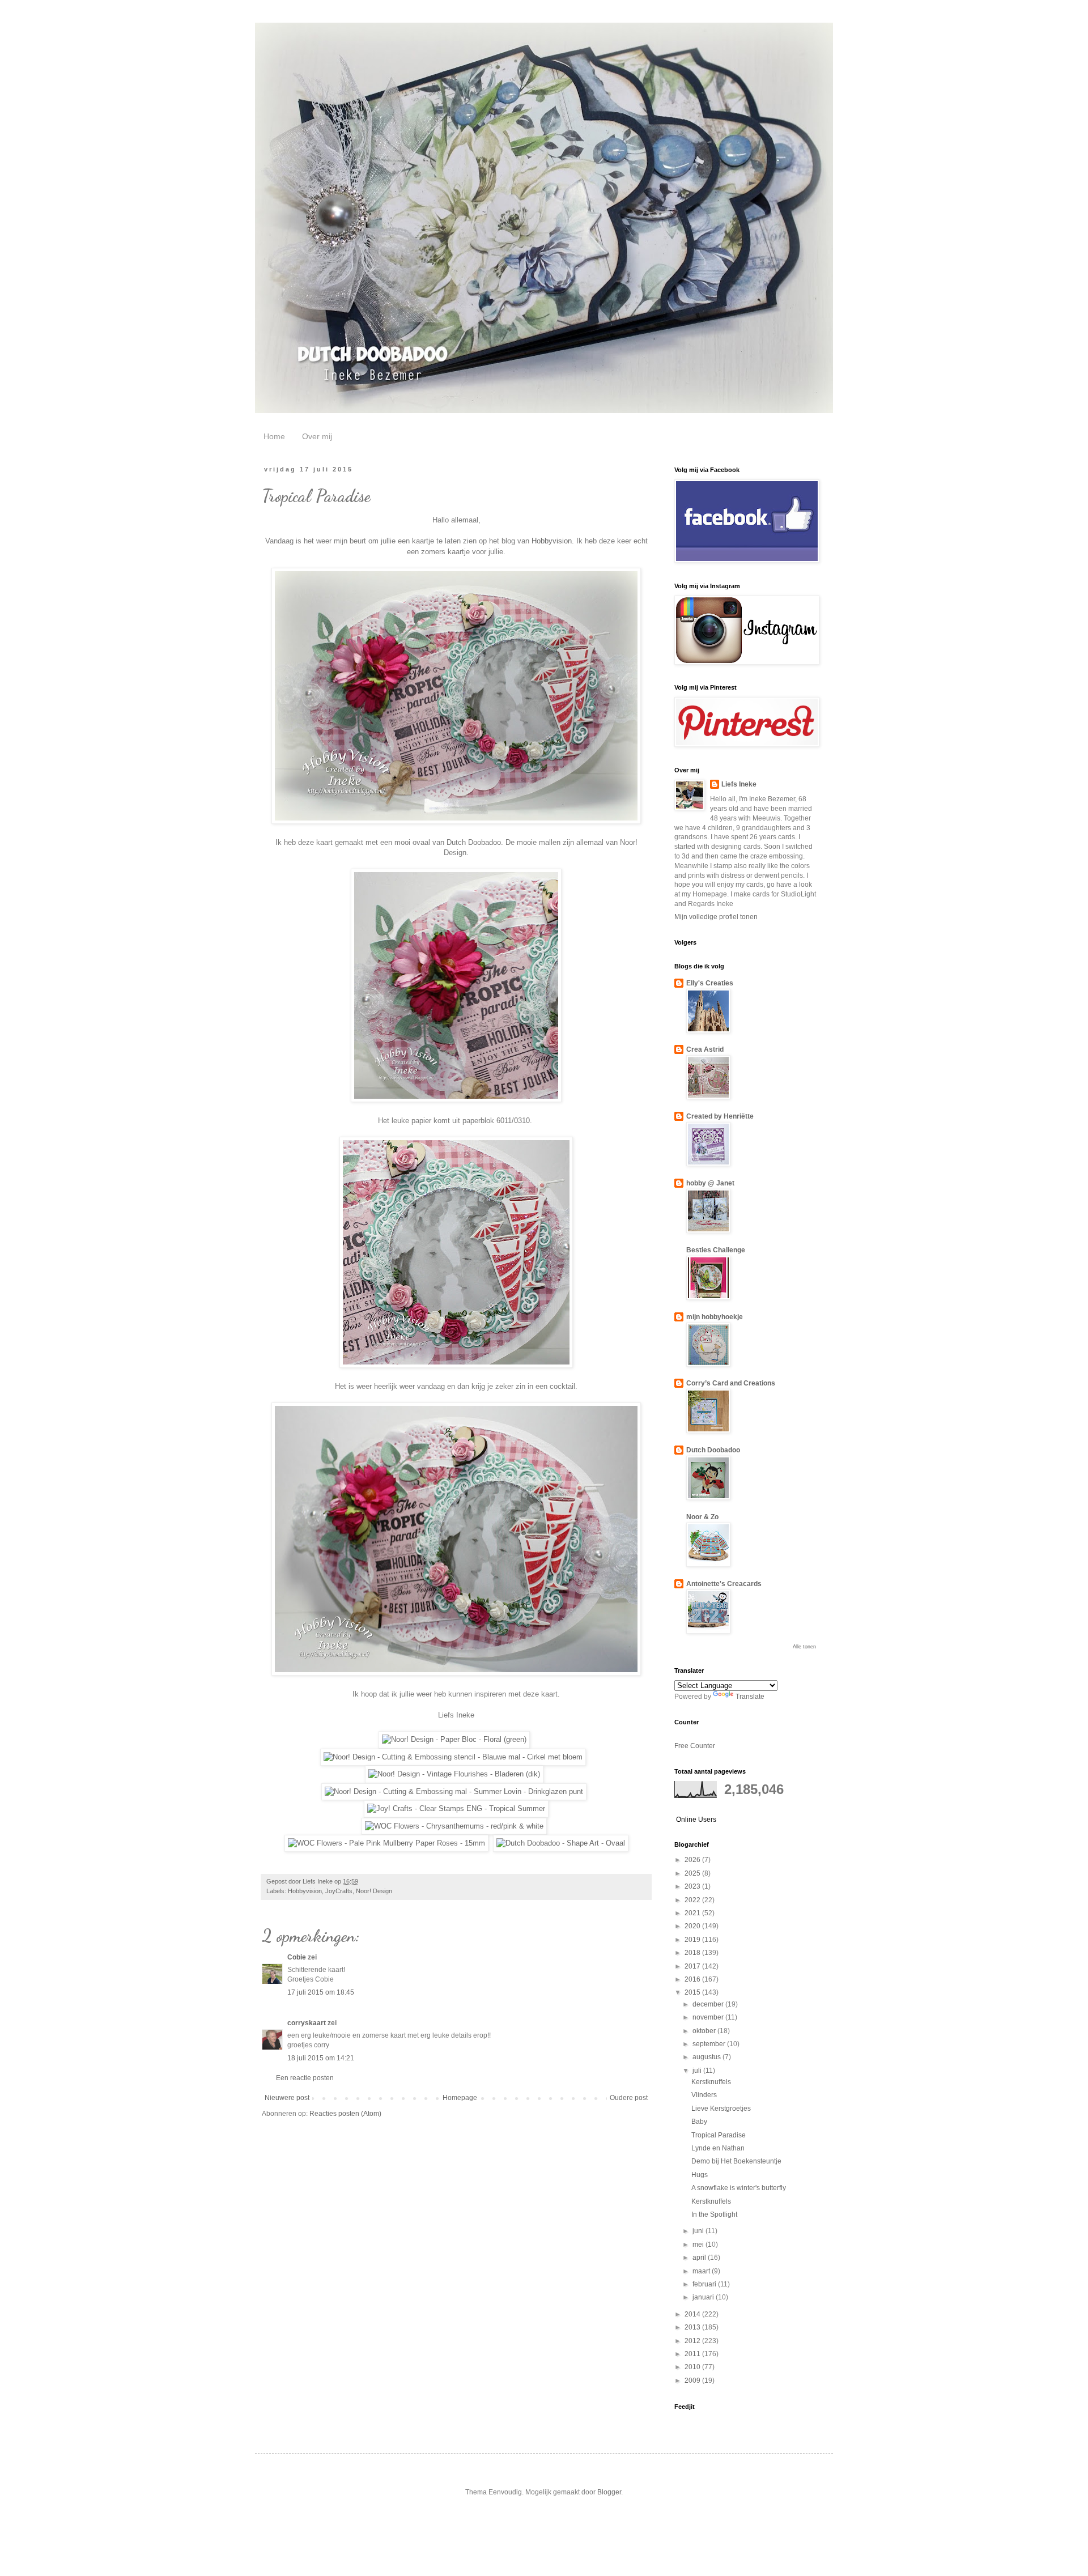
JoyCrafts (339, 1891)
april (700, 2258)
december (709, 2004)
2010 (693, 2367)
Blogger (609, 2492)
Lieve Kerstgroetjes (721, 2109)
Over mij (317, 436)
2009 (693, 2381)
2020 (693, 1926)
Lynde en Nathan (718, 2148)
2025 (693, 1873)
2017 (693, 1966)
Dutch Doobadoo (713, 1450)
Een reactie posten (305, 2078)
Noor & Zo (702, 1517)
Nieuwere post (287, 2098)
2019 (693, 1940)
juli (698, 2071)
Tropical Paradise (719, 2135)
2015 (693, 1992)
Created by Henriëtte (720, 1116)
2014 (693, 2314)
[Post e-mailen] (380, 1881)
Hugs (700, 2175)
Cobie (297, 1957)
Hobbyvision (552, 541)
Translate (750, 1697)
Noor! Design (374, 1891)
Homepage (460, 2098)
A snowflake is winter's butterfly (739, 2188)
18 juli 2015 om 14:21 (321, 2058)
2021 (693, 1913)
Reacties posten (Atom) (345, 2114)
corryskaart (307, 2023)
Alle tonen (804, 1647)
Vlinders (704, 2095)
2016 (693, 1979)
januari (704, 2297)
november (709, 2017)
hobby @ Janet (710, 1183)
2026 (693, 1860)
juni (699, 2231)
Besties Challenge (716, 1250)
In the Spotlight (714, 2214)
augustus (707, 2057)
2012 (693, 2341)
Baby (699, 2122)
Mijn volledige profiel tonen (716, 917)
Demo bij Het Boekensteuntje (736, 2161)
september (710, 2044)
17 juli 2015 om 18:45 (321, 1992)
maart (702, 2271)
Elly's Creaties (710, 983)
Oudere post (629, 2098)
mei (699, 2245)
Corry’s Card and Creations (731, 1383)
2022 (693, 1900)
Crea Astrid (705, 1049)
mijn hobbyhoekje (715, 1317)
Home (274, 436)
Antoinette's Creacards (724, 1584)
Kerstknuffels (711, 2082)
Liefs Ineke (739, 784)
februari (705, 2284)
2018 (693, 1953)
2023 (693, 1886)
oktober (705, 2031)
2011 (693, 2354)
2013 (693, 2327)
